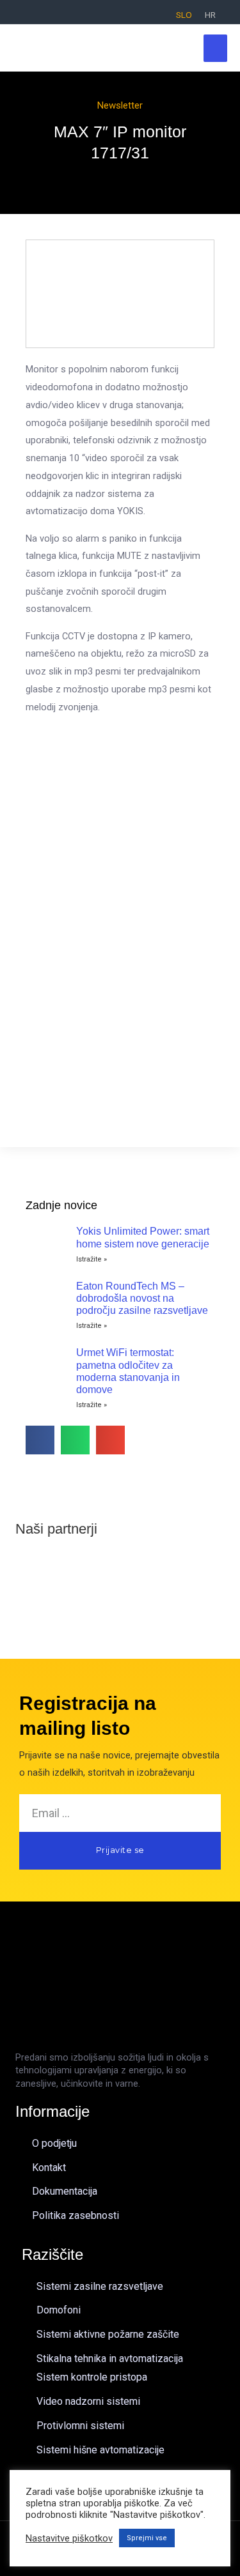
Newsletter (120, 105)
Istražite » (92, 1259)
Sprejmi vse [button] (147, 2538)
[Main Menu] (215, 48)
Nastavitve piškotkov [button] (69, 2538)
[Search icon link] (17, 14)
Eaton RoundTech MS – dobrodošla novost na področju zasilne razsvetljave (142, 1298)
